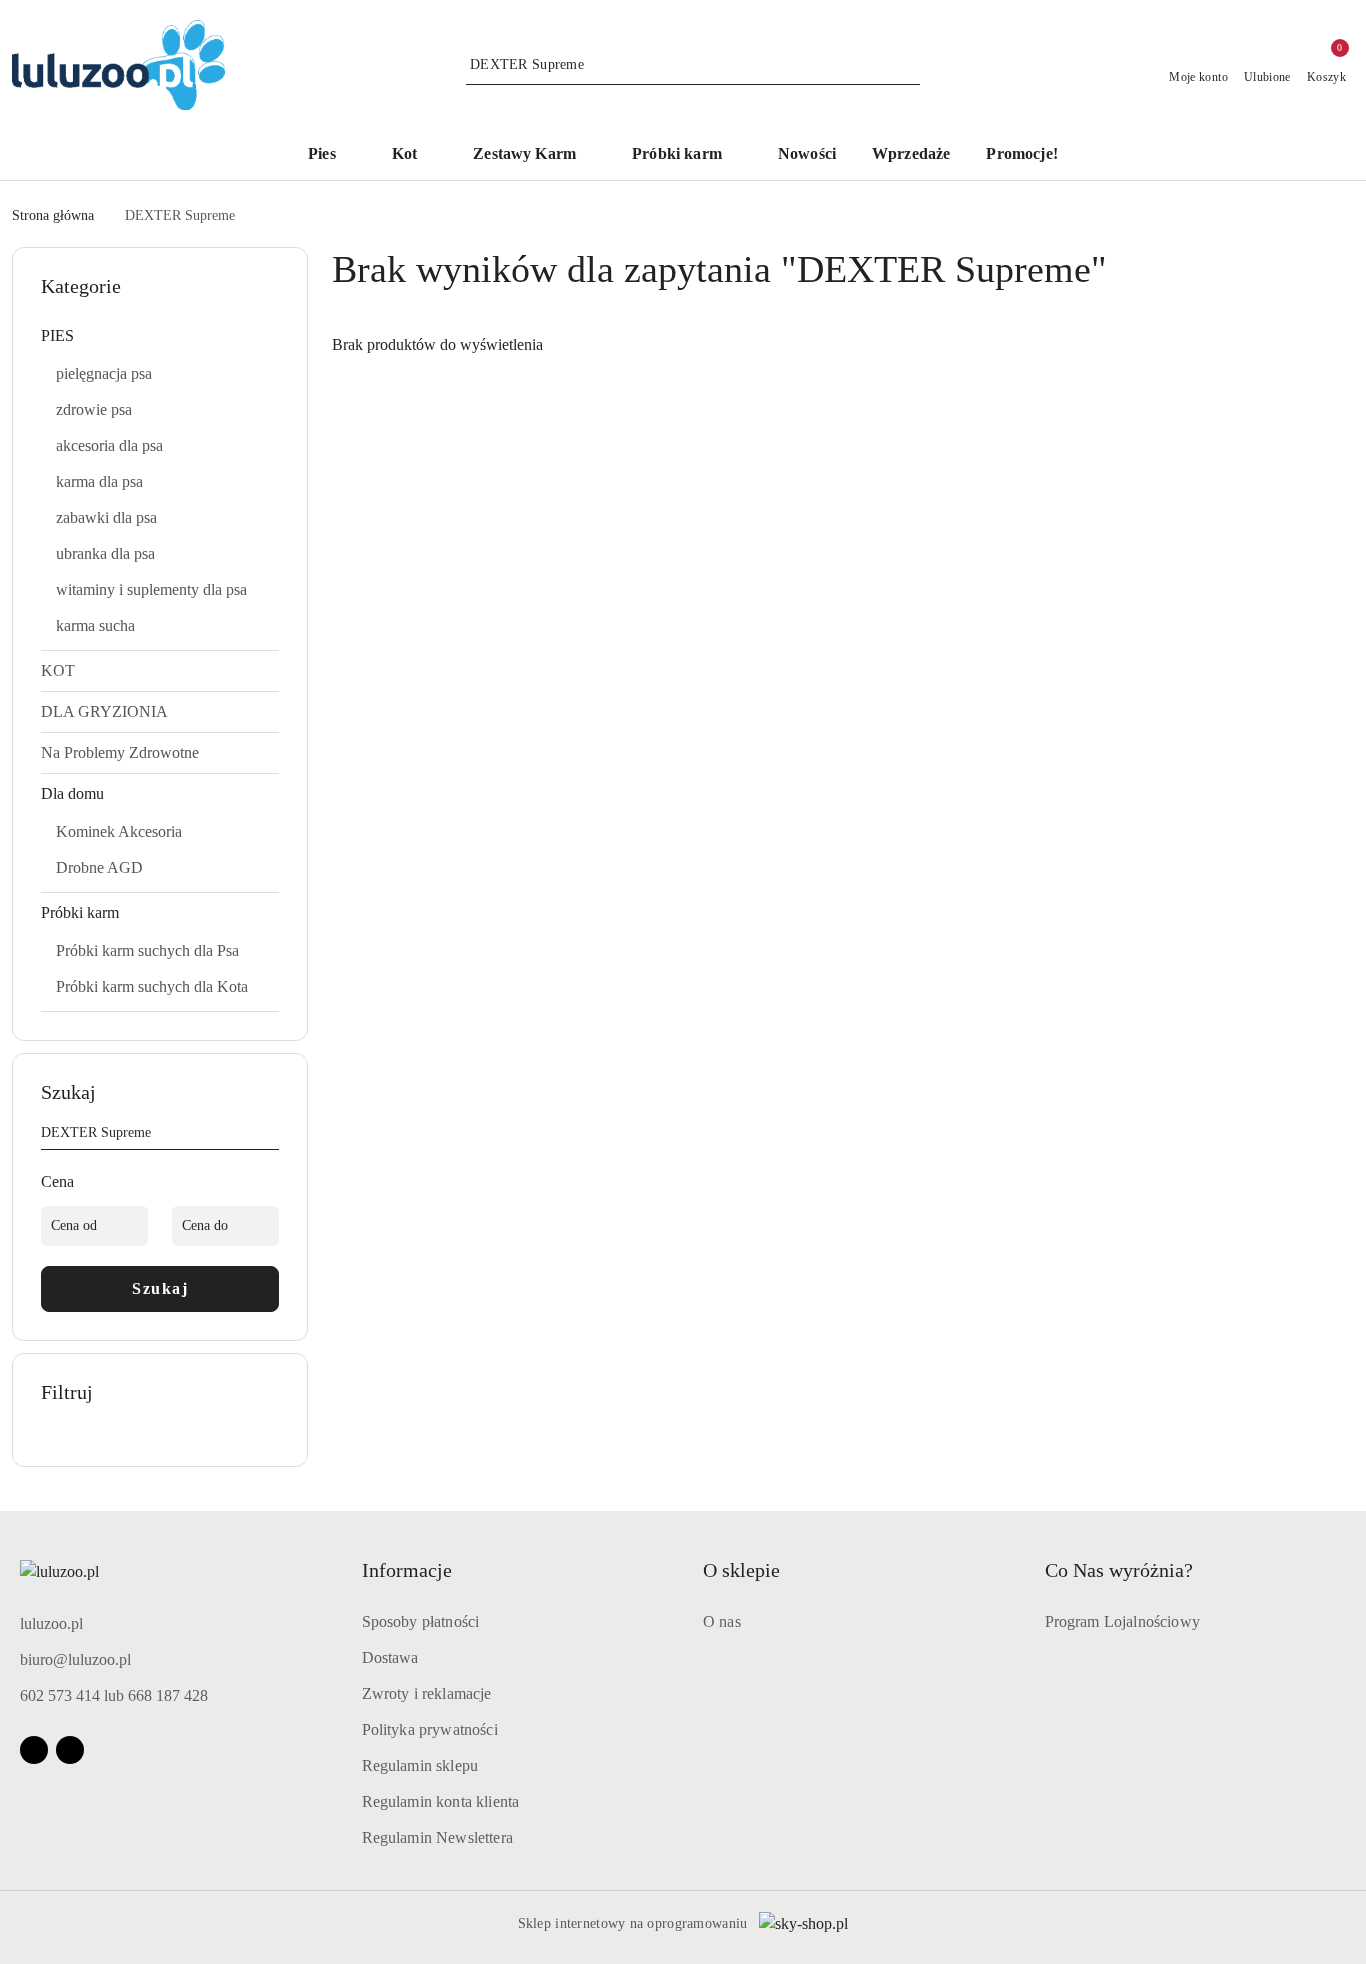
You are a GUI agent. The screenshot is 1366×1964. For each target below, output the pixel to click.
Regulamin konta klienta (441, 1801)
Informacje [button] (407, 1570)
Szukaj (160, 1288)
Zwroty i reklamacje (427, 1693)
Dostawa (390, 1657)
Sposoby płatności (421, 1621)
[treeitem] (160, 336)
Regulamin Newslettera (437, 1837)
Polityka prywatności (430, 1729)
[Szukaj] (271, 1136)
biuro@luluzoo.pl (75, 1659)
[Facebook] (34, 1750)
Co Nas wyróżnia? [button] (1119, 1570)
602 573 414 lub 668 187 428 (114, 1695)
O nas (722, 1621)
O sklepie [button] (741, 1570)
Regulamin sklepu (420, 1765)
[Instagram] (70, 1750)
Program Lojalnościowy (1122, 1621)
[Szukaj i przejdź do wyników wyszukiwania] (908, 65)
